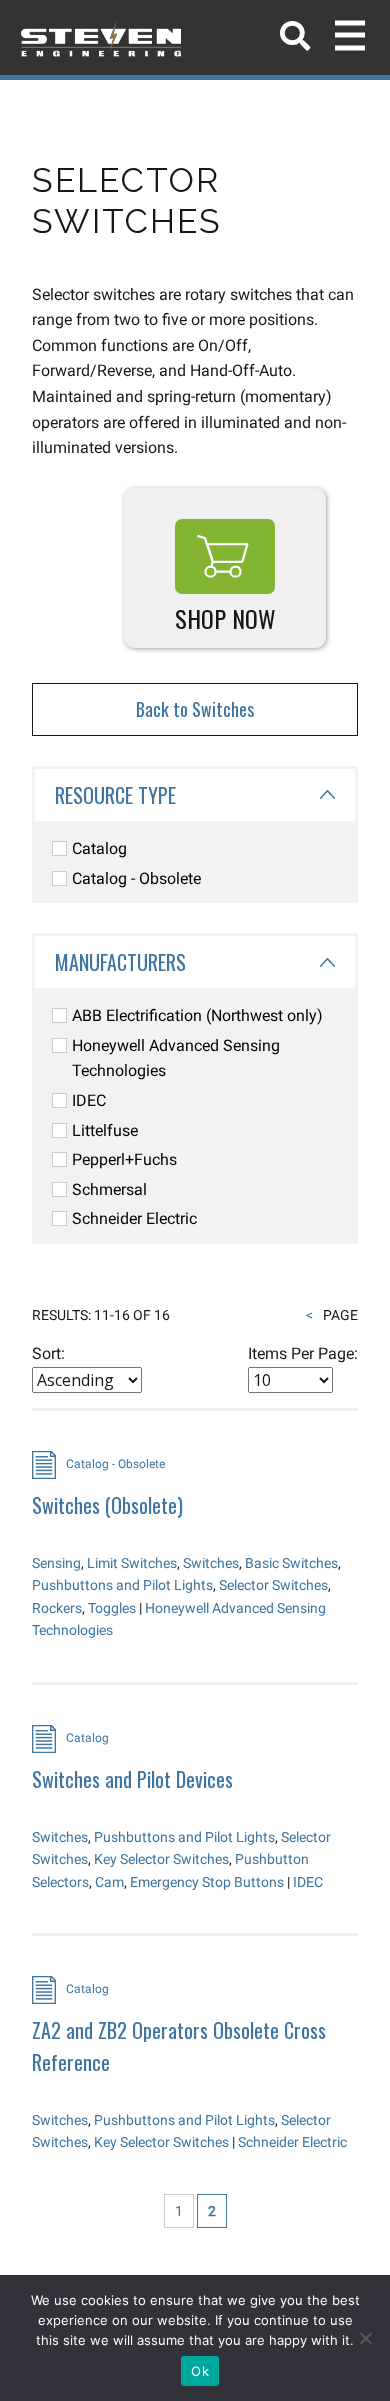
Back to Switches (195, 709)
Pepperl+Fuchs (124, 1159)
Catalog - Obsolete (136, 878)
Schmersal (109, 1189)
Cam (109, 1882)
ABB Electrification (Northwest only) (197, 1015)
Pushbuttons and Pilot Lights (122, 1585)
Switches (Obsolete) (107, 1505)
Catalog (99, 848)
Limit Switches (132, 1563)
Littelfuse (105, 1130)
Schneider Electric (134, 1218)
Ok (200, 2371)
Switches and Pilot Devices (132, 1779)
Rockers (57, 1608)
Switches (211, 1563)
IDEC (89, 1100)
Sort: (48, 1353)
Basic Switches (291, 1563)
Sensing (56, 1563)
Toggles (112, 1608)
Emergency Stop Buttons (207, 1882)
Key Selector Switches (161, 1859)
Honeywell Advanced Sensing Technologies (176, 1058)
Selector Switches (273, 1585)
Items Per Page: (303, 1353)
